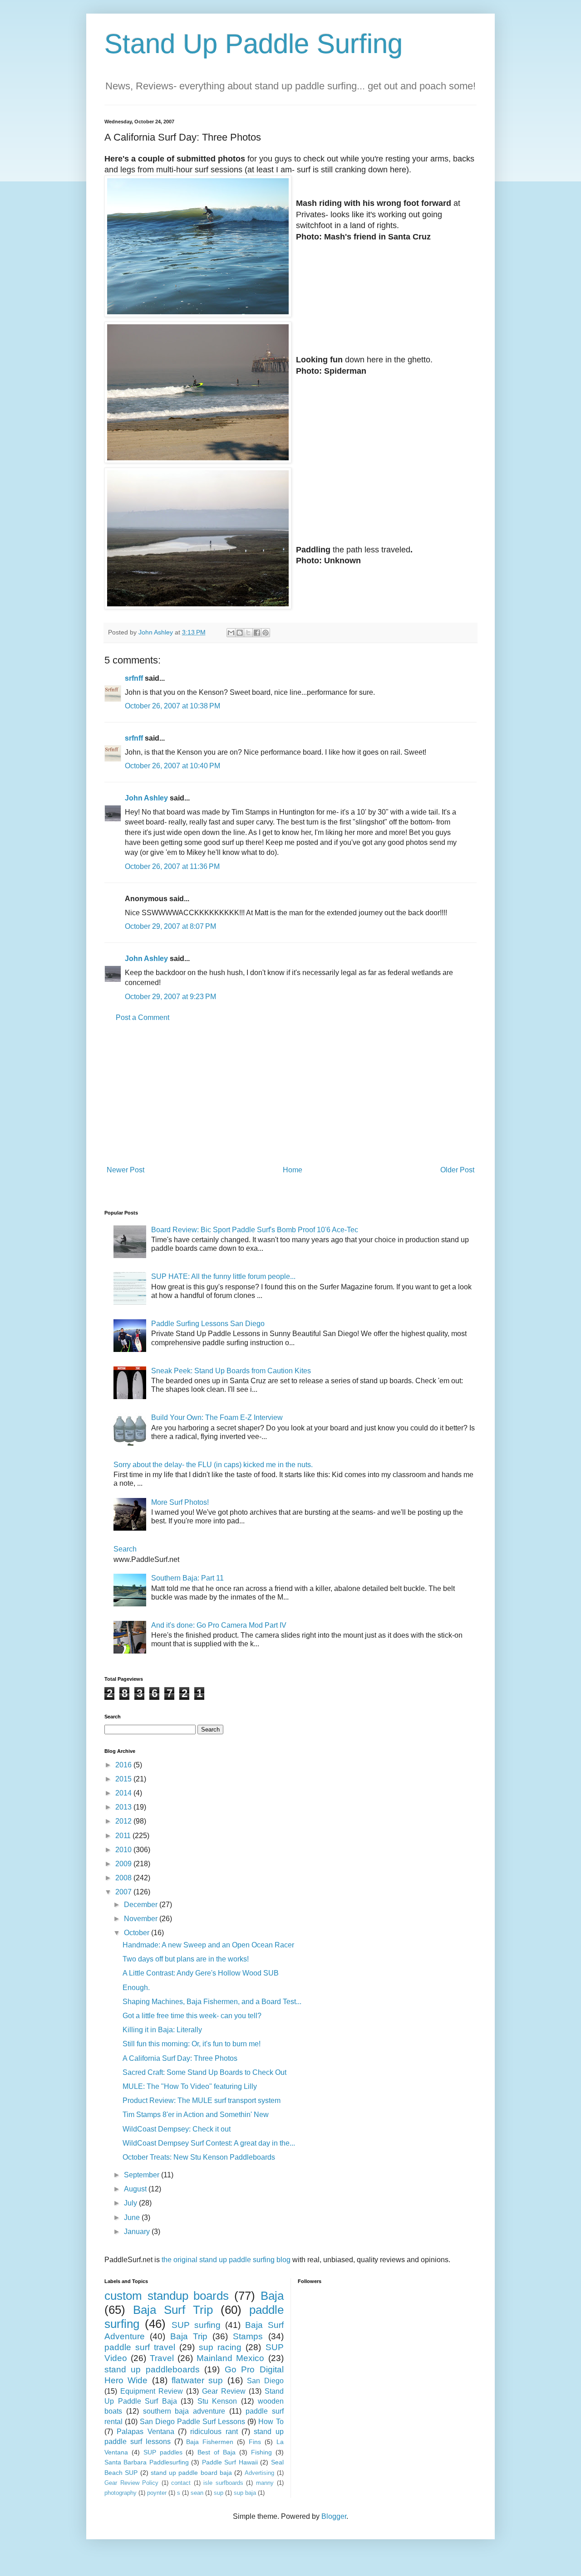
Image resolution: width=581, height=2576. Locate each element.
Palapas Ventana (145, 2432)
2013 (124, 1807)
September (143, 2175)
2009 (124, 1864)
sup (219, 2493)
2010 (124, 1850)
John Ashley (146, 798)
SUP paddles (163, 2452)
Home (293, 1170)
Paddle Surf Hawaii (230, 2462)
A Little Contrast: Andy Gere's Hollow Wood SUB (201, 1973)
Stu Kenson (217, 2401)
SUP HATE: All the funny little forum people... (223, 1276)
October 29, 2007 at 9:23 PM (170, 997)
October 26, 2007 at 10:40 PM (172, 766)
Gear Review (224, 2391)
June (133, 2217)
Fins (255, 2442)
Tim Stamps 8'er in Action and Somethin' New (196, 2115)
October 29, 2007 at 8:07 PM (170, 926)
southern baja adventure (184, 2411)
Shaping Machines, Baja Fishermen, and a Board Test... (212, 2002)
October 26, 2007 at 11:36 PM (172, 866)
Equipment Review (152, 2391)
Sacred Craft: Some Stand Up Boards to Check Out (204, 2072)
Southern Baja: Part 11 (187, 1578)
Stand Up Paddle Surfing (254, 44)
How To (271, 2422)
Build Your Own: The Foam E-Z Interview (217, 1417)
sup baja (245, 2493)
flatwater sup (197, 2380)
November (142, 1919)
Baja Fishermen (210, 2442)
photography (121, 2493)
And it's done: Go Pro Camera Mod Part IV (219, 1625)
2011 (124, 1836)
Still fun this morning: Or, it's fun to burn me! (192, 2044)
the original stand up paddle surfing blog (226, 2260)
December (142, 1905)
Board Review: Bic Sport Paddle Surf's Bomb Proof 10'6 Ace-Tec (255, 1230)
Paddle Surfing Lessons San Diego (208, 1324)
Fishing (261, 2452)
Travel (162, 2358)
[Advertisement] (290, 1094)
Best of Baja (217, 2452)
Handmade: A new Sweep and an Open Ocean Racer (208, 1945)
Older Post (457, 1170)
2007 (124, 1892)
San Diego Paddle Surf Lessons (192, 2422)
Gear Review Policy (131, 2483)
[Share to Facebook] (257, 633)
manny (265, 2483)
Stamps (248, 2336)
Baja (272, 2296)
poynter (157, 2493)
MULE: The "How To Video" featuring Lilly (190, 2086)
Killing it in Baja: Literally (162, 2030)
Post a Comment (143, 1017)
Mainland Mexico (230, 2358)
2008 (124, 1878)
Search (125, 1549)
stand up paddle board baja (191, 2473)
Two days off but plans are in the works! (186, 1959)
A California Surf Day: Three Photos (180, 2058)
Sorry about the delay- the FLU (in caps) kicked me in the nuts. (213, 1465)
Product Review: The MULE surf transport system (202, 2100)
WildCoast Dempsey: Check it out (177, 2129)
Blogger (334, 2516)
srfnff (134, 678)
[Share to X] (248, 633)
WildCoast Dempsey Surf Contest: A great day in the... (209, 2143)
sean (197, 2493)
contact (181, 2483)
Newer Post (126, 1170)
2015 (124, 1779)
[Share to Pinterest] (266, 633)
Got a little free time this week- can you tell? (192, 2016)
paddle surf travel (140, 2347)
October (138, 1933)
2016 (124, 1765)
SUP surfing (196, 2325)
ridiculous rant (214, 2432)
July (131, 2203)
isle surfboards (223, 2483)
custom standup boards (167, 2296)
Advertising (259, 2473)
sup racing (220, 2347)
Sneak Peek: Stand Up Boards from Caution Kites (231, 1371)
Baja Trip (189, 2336)
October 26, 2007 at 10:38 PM (172, 706)
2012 (124, 1821)
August (136, 2189)
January (138, 2232)
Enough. (136, 1988)
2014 (124, 1793)
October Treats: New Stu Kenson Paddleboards (199, 2157)
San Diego (265, 2381)
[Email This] (231, 633)
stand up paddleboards (152, 2369)
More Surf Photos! (180, 1502)
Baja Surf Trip (173, 2310)
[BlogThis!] (240, 633)
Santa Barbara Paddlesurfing (147, 2462)
